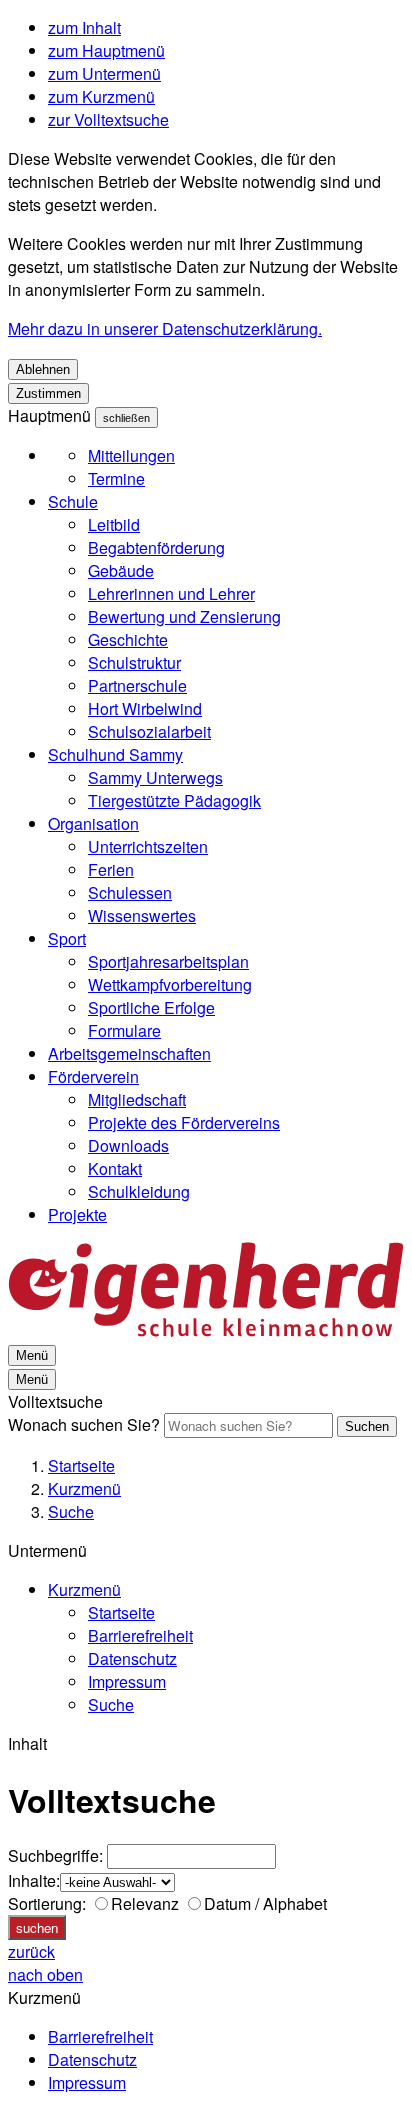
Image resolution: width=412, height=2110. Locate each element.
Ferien (111, 869)
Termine (116, 478)
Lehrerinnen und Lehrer (171, 593)
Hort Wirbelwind (145, 708)
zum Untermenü (104, 73)
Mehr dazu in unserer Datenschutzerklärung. (165, 328)
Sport (67, 938)
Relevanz (145, 1903)
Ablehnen (43, 369)
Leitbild (114, 524)
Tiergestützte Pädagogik (174, 800)
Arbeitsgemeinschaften (129, 1053)
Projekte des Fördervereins (184, 1122)
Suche (71, 1511)
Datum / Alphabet (265, 1903)
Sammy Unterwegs (155, 777)
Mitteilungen (131, 455)
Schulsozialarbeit (149, 731)
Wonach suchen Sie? (84, 1424)
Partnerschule (137, 685)
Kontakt (115, 1168)
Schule (73, 501)
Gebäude (121, 570)
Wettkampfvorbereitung (170, 984)
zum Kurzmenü (101, 96)
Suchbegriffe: (55, 1855)
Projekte (77, 1214)
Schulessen (130, 892)
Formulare (124, 1030)
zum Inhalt (84, 27)
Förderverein (93, 1076)
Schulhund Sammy (115, 754)
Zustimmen (48, 393)
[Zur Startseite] (206, 1330)
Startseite (81, 1465)
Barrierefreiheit (140, 1635)
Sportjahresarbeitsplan (168, 961)
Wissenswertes (142, 915)
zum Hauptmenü (106, 50)
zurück (31, 1951)
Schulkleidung (139, 1191)
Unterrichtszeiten (148, 846)
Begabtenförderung (156, 547)
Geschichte (128, 639)
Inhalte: (34, 1880)
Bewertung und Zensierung (184, 616)
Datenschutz (132, 1658)
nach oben (45, 1974)
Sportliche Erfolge (151, 1007)
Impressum (127, 1681)
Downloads (128, 1145)
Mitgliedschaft (137, 1099)
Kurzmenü (84, 1488)
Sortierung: (47, 1903)
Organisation (93, 823)
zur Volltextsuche (108, 119)
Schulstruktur (134, 662)
